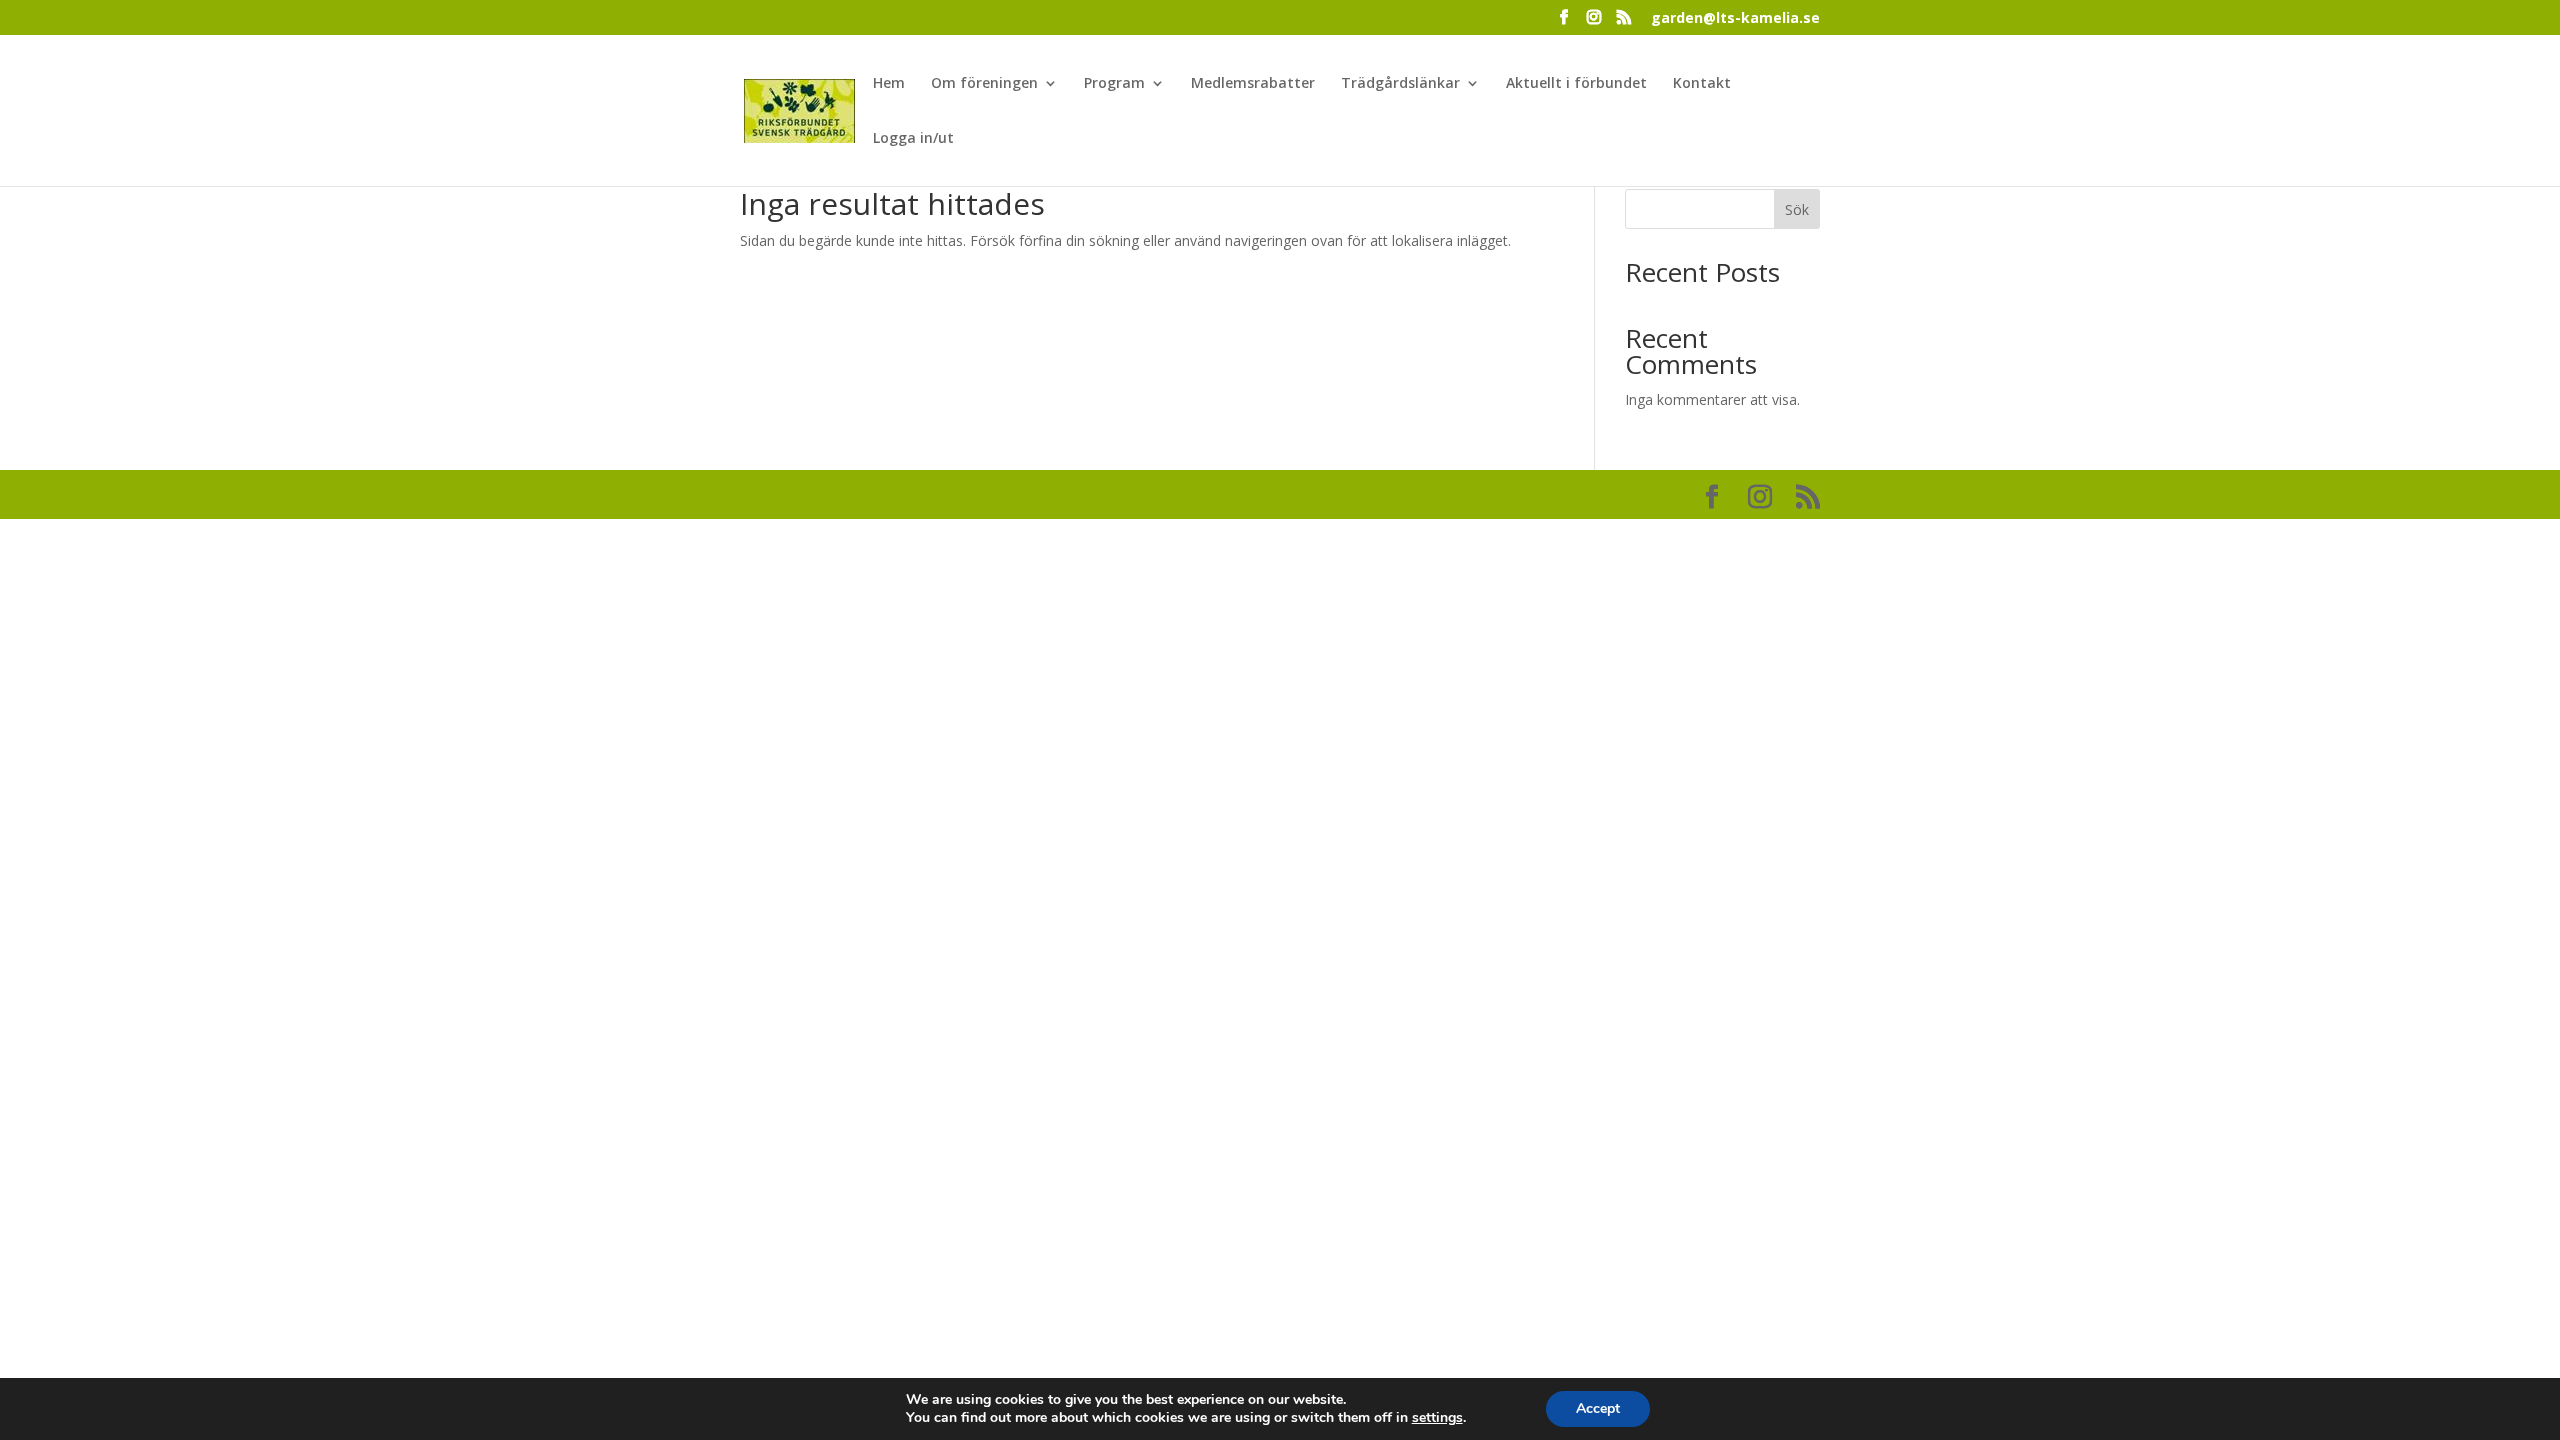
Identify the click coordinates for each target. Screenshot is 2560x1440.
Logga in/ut (913, 139)
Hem (889, 84)
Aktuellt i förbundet (1576, 84)
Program (1114, 84)
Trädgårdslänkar (1400, 84)
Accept (1598, 1408)
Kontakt (1702, 84)
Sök (1797, 209)
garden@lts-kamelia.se (1735, 19)
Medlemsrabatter (1253, 84)
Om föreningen (984, 84)
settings (1437, 1418)
